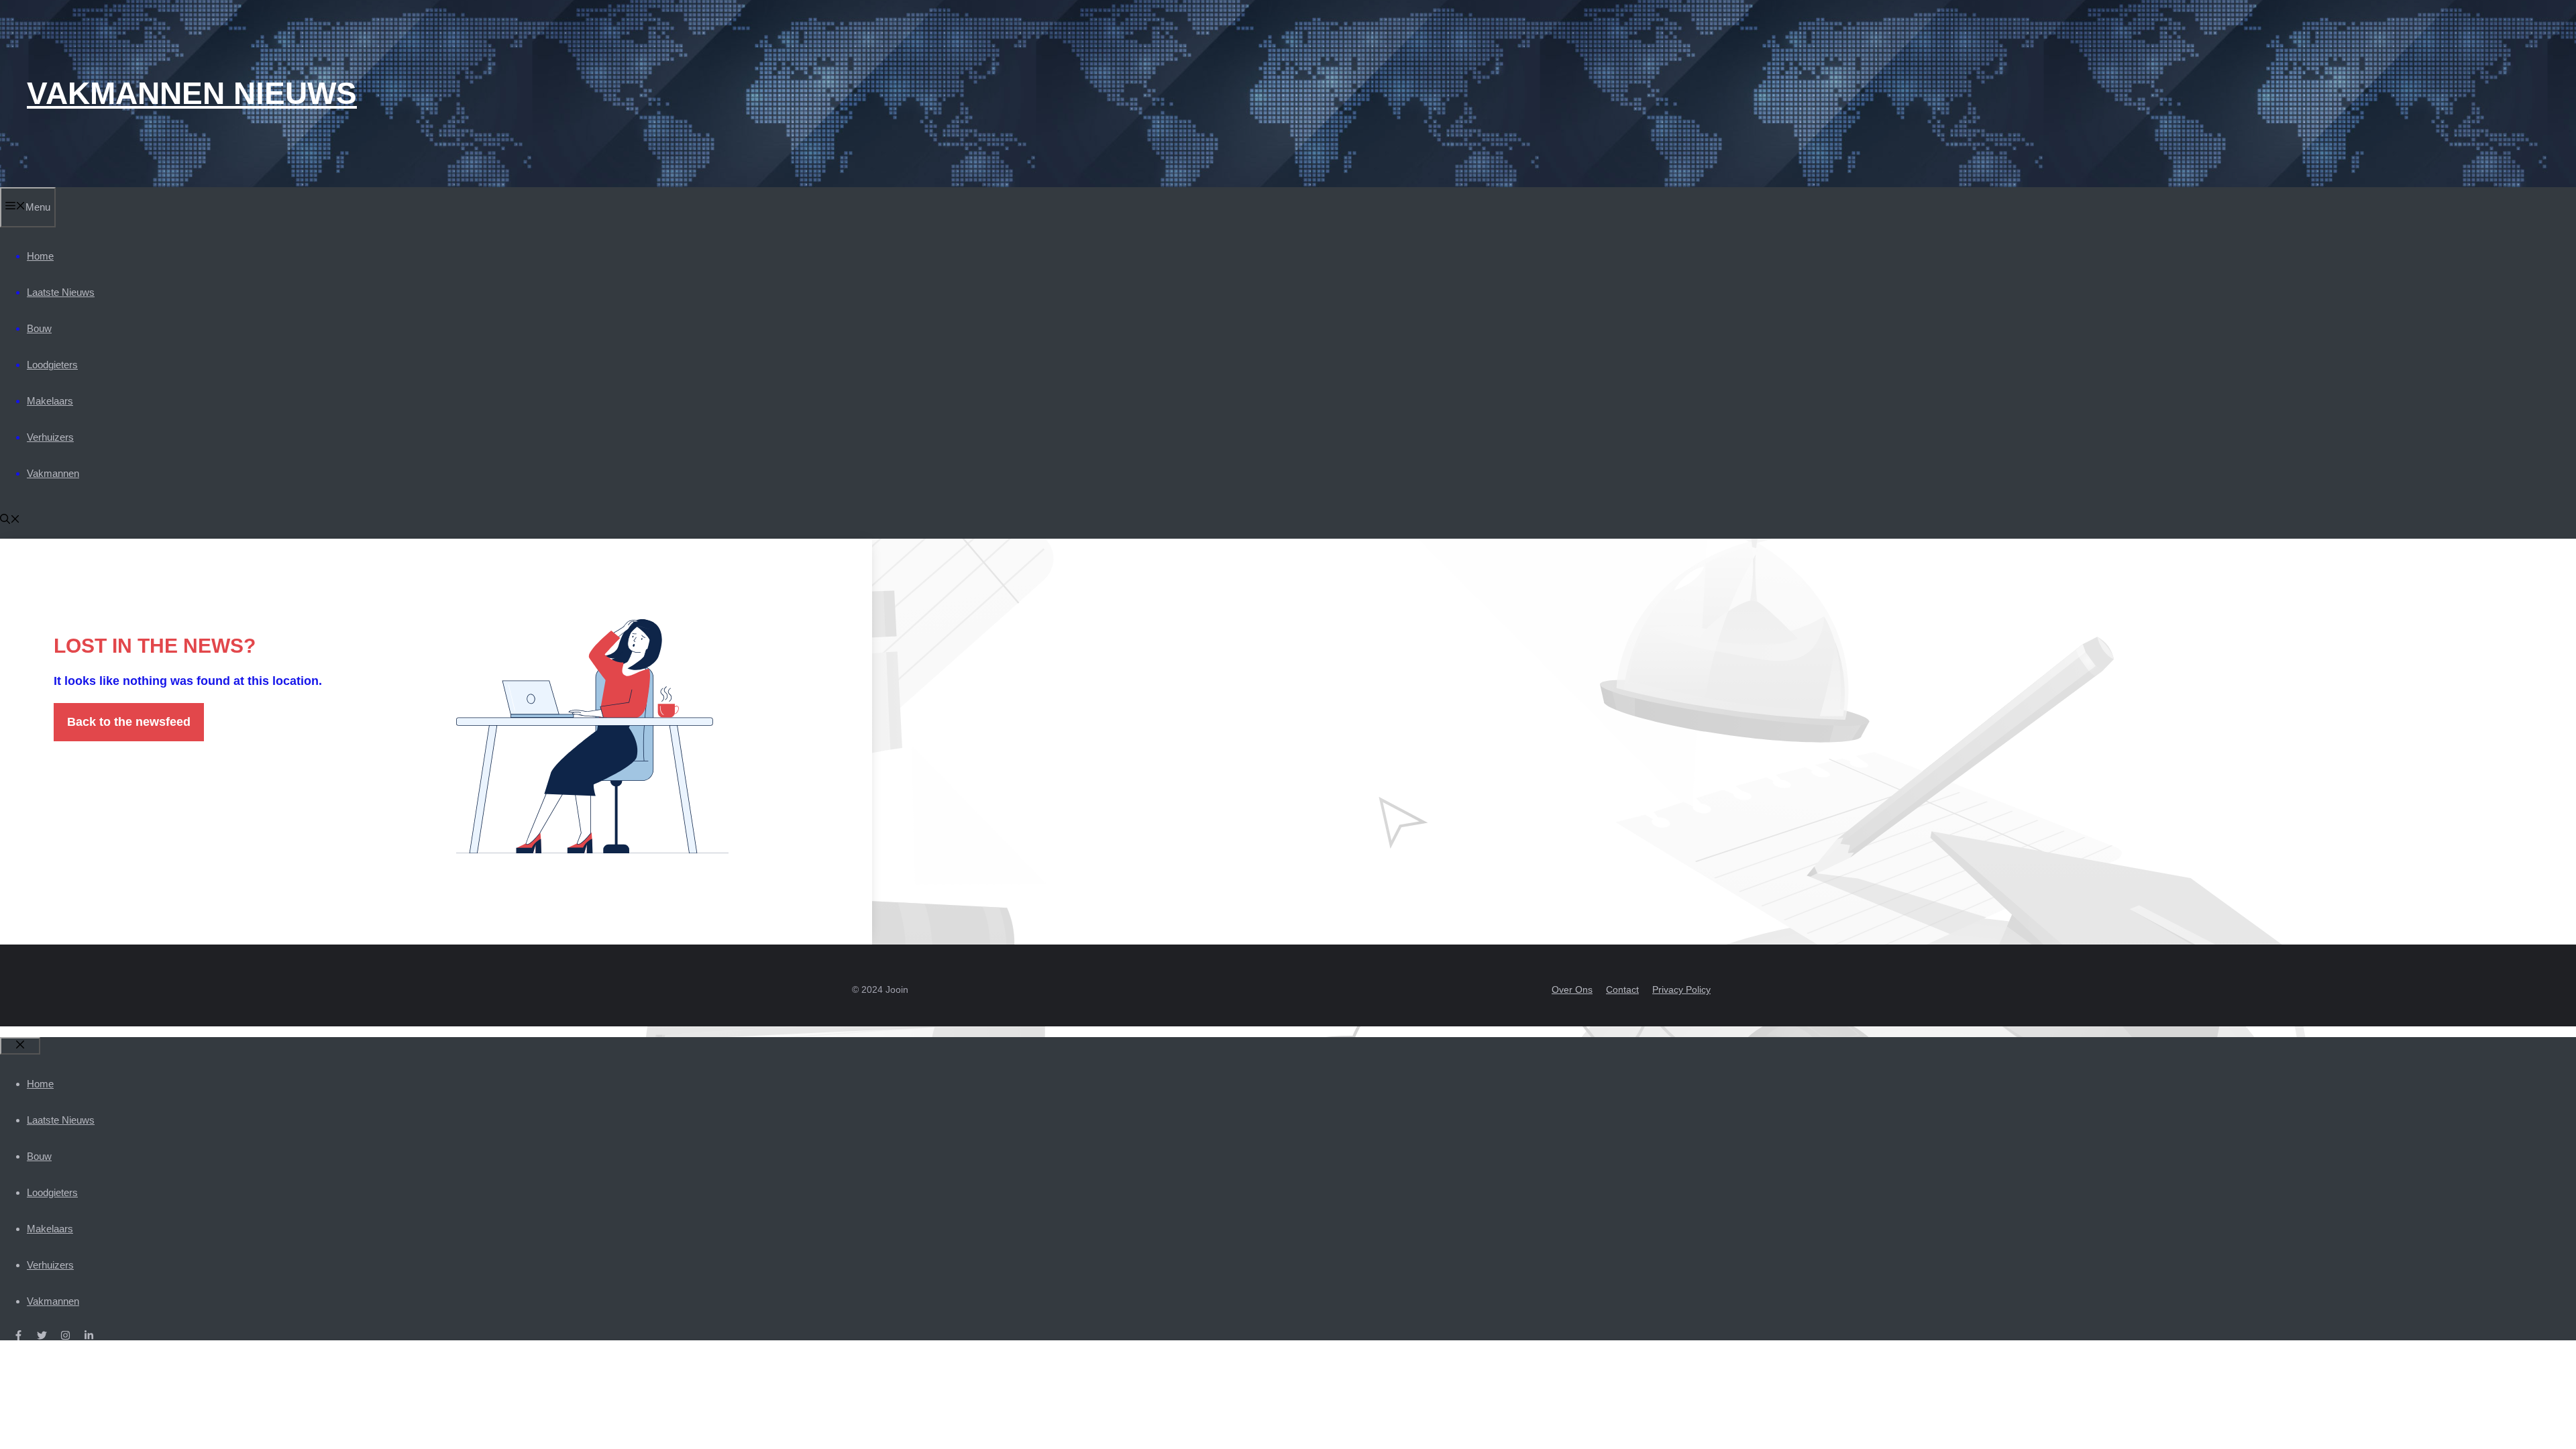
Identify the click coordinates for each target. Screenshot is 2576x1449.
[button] (10, 520)
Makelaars (50, 401)
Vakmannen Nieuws (192, 93)
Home (40, 256)
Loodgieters (52, 365)
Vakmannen (53, 473)
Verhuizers (50, 437)
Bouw (39, 328)
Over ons (1572, 989)
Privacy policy (1681, 989)
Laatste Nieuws (61, 292)
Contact (1622, 989)
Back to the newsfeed (129, 722)
